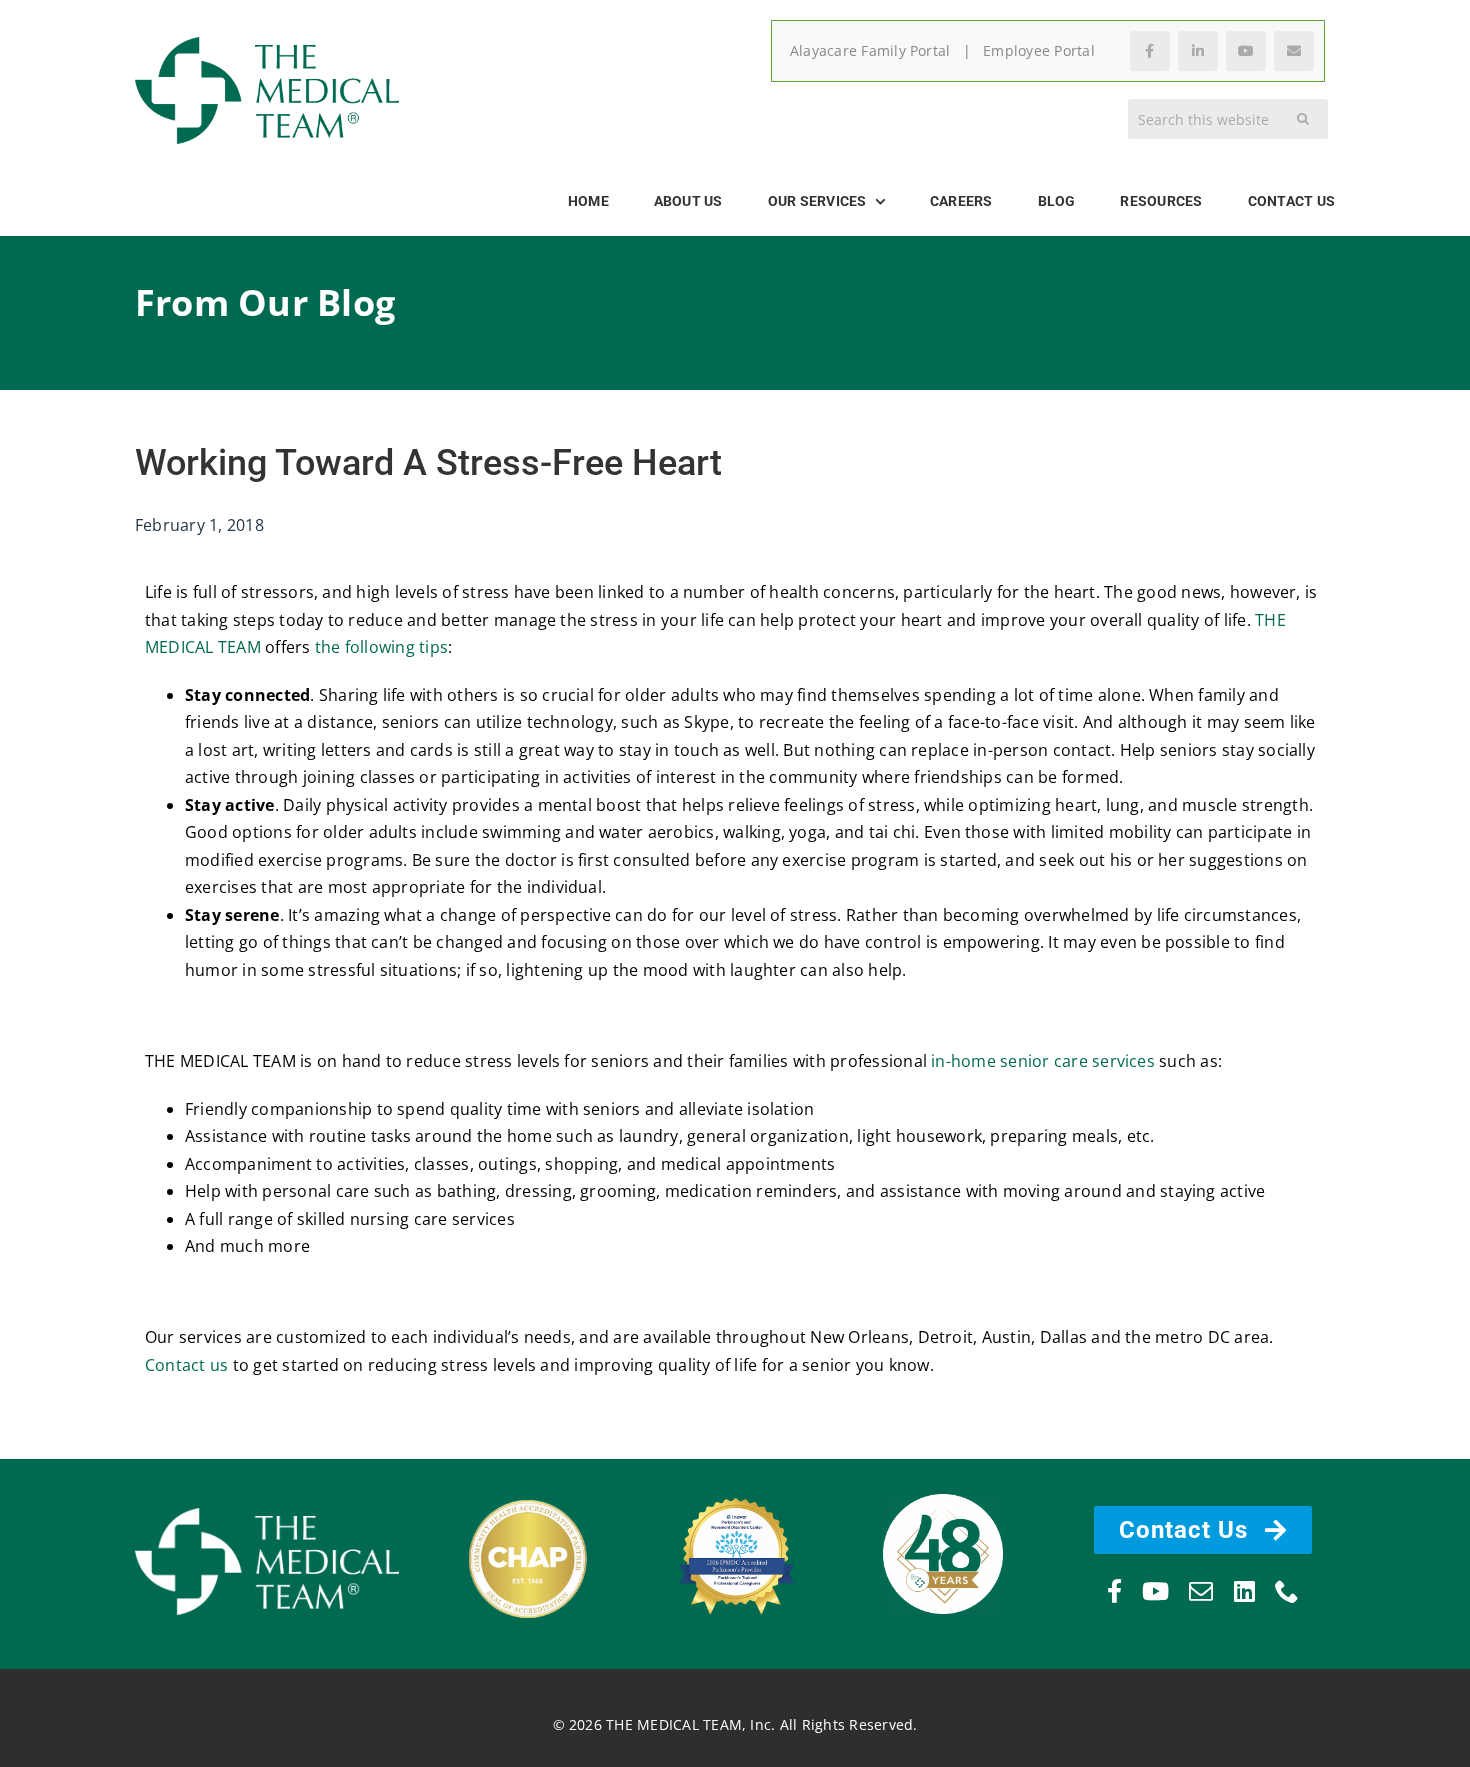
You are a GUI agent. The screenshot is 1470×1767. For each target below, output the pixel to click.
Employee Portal (1039, 50)
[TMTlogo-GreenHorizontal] (267, 45)
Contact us (186, 1365)
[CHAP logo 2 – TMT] (527, 1504)
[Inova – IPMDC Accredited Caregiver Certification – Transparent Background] (735, 1487)
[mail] (1201, 1591)
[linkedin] (1244, 1591)
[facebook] (1114, 1591)
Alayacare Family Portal (870, 50)
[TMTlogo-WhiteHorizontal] (267, 1516)
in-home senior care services (1043, 1061)
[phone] (1287, 1591)
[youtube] (1155, 1591)
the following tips (381, 647)
